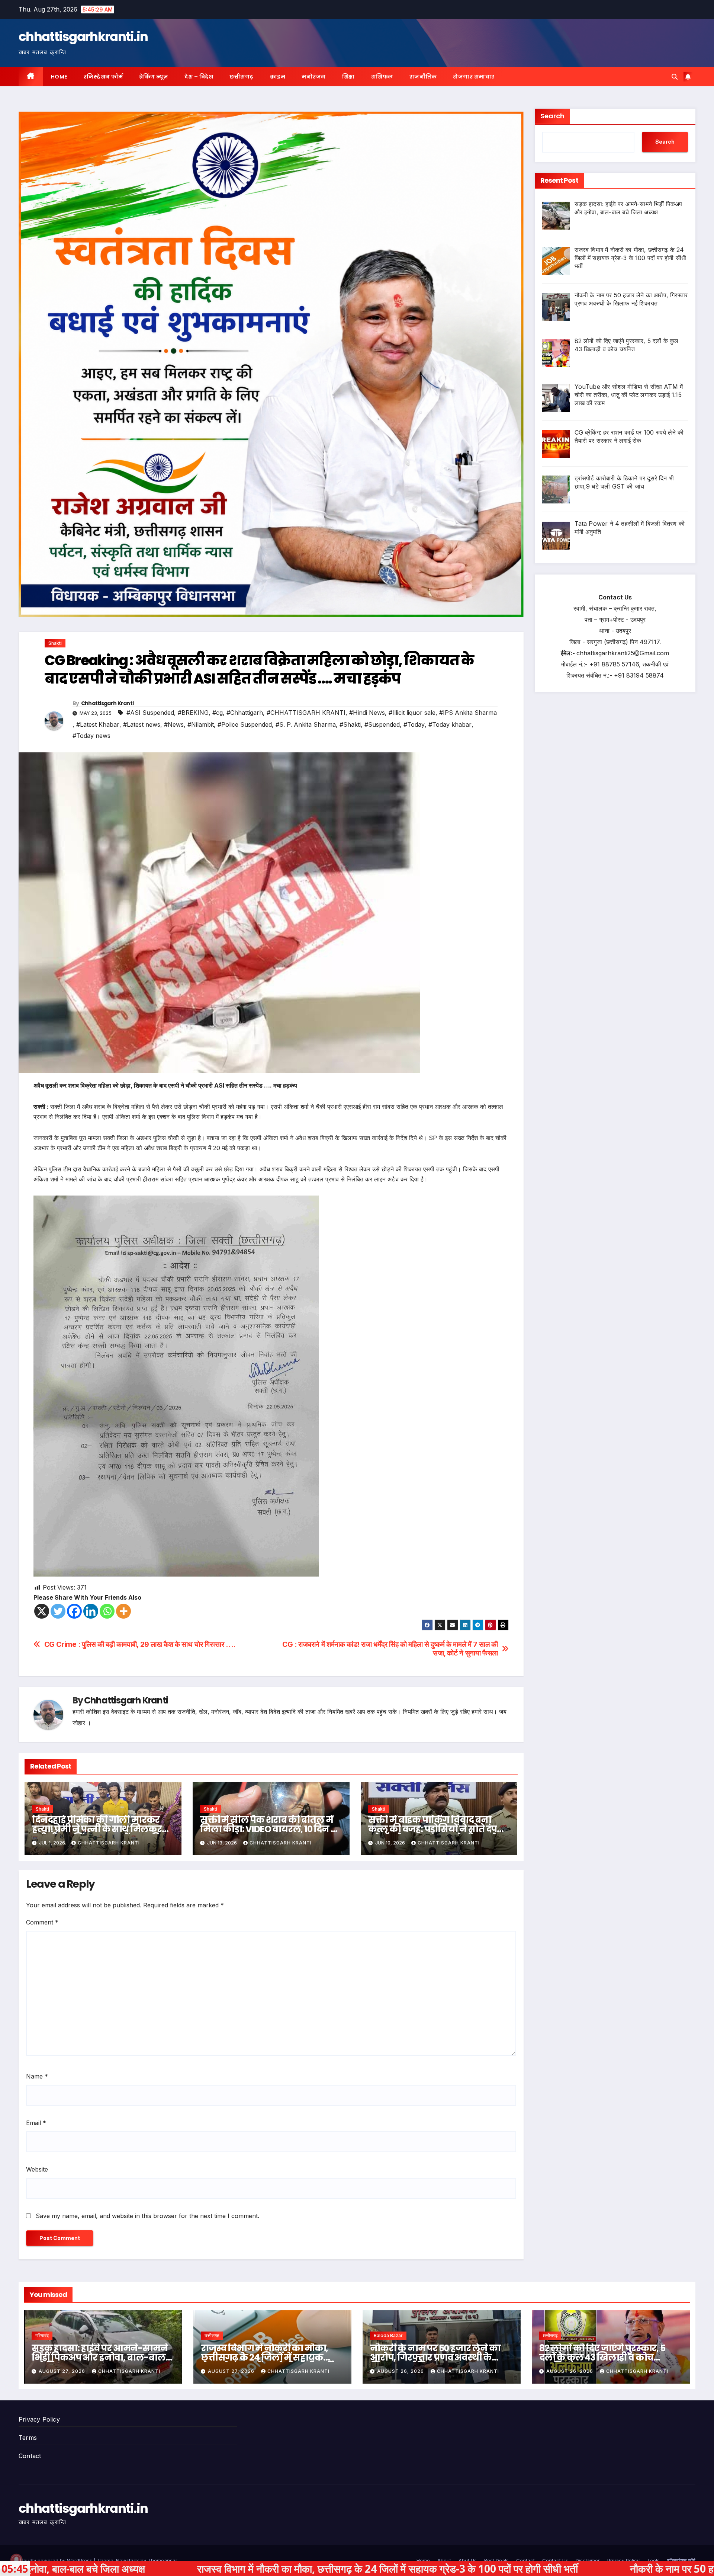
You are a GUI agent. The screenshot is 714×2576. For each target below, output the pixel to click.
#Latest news (142, 724)
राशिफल (382, 77)
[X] (42, 1611)
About (444, 2560)
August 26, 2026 (401, 2371)
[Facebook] (74, 1611)
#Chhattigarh (245, 713)
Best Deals (496, 2560)
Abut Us (468, 2560)
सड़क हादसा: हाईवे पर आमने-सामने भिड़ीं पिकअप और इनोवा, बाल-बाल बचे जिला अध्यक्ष (99, 2357)
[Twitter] (58, 1611)
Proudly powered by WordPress (56, 2560)
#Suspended (382, 724)
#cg (218, 713)
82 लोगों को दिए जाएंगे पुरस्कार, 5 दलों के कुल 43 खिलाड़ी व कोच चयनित (602, 2357)
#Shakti (350, 724)
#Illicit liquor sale (412, 713)
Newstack (128, 2560)
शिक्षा (348, 77)
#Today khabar (450, 724)
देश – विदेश (199, 77)
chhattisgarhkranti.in (83, 36)
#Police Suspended (245, 724)
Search (552, 116)
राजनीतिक (423, 77)
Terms (28, 2438)
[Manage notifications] (16, 2560)
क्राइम (278, 77)
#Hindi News (367, 713)
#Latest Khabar (98, 724)
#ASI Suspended (150, 713)
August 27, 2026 (63, 2371)
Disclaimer (588, 2560)
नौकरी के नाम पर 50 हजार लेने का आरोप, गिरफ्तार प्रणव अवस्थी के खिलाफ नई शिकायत (435, 2357)
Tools (653, 2560)
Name (37, 2076)
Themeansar (162, 2560)
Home (59, 77)
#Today (414, 724)
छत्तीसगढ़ (242, 77)
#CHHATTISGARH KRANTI (306, 713)
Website (37, 2169)
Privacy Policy (39, 2419)
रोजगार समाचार (474, 77)
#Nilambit (201, 724)
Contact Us (555, 2560)
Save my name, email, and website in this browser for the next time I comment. (147, 2216)
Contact (30, 2456)
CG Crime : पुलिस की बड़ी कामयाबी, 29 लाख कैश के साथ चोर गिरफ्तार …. (140, 1644)
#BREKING (193, 713)
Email (36, 2123)
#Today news (91, 736)
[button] (675, 77)
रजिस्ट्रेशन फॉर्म (103, 77)
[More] (123, 1611)
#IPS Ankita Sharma (468, 713)
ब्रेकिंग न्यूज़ (154, 77)
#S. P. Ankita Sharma (306, 724)
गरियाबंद (42, 2335)
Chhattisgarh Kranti (107, 703)
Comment (42, 1922)
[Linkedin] (91, 1611)
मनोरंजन (314, 77)
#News (174, 724)
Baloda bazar (388, 2335)
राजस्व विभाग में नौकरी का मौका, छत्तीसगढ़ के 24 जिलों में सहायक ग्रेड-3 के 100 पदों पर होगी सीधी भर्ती (267, 2357)
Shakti (55, 643)
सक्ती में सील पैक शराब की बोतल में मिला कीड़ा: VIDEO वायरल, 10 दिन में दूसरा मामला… (269, 1829)
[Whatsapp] (107, 1611)
